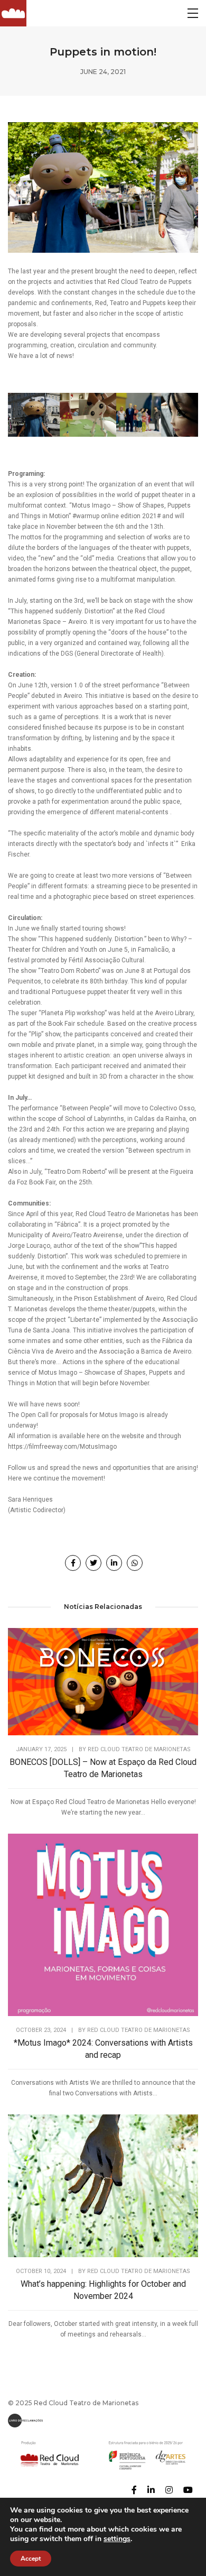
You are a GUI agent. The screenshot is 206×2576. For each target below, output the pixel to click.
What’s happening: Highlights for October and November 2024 (103, 2290)
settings (117, 2539)
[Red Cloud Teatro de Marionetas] (13, 13)
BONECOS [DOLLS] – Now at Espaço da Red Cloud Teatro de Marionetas (103, 1768)
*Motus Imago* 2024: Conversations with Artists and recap (103, 2049)
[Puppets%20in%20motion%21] (73, 1563)
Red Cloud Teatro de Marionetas (139, 1749)
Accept (31, 2559)
